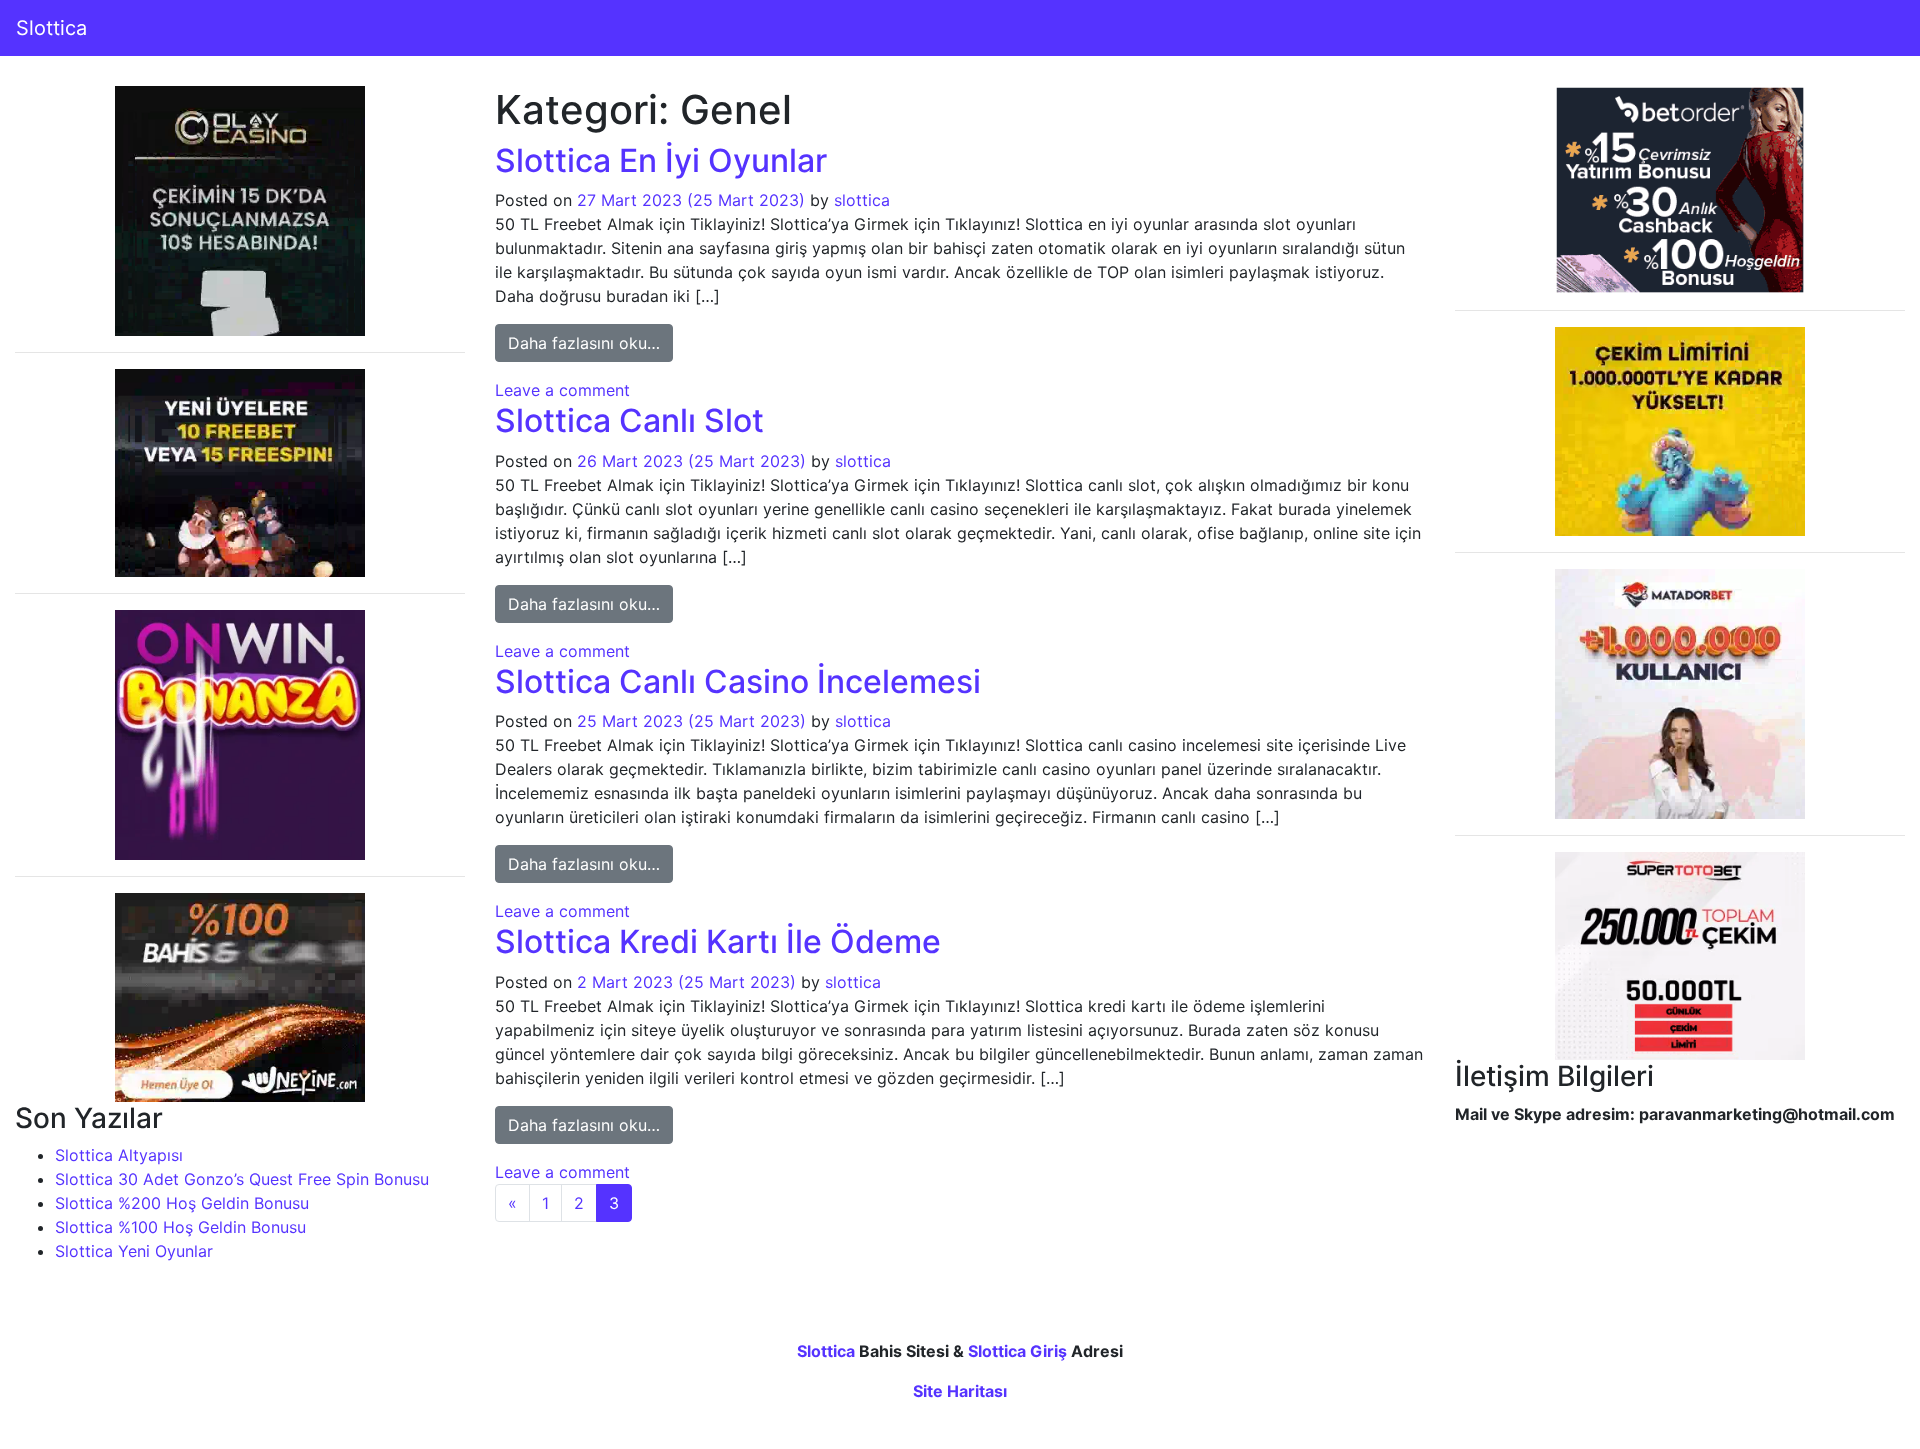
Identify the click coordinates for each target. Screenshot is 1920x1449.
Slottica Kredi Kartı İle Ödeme (718, 941)
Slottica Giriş (1017, 1351)
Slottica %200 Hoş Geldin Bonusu (182, 1203)
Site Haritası (960, 1391)
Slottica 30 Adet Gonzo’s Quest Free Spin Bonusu (242, 1179)
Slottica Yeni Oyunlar (134, 1251)
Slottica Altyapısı (119, 1155)
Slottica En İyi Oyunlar (661, 160)
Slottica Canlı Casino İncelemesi (738, 681)
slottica (862, 200)
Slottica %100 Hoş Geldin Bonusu (180, 1227)
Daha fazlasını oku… (590, 342)
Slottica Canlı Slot (629, 420)
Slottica (51, 28)
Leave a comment (562, 390)
